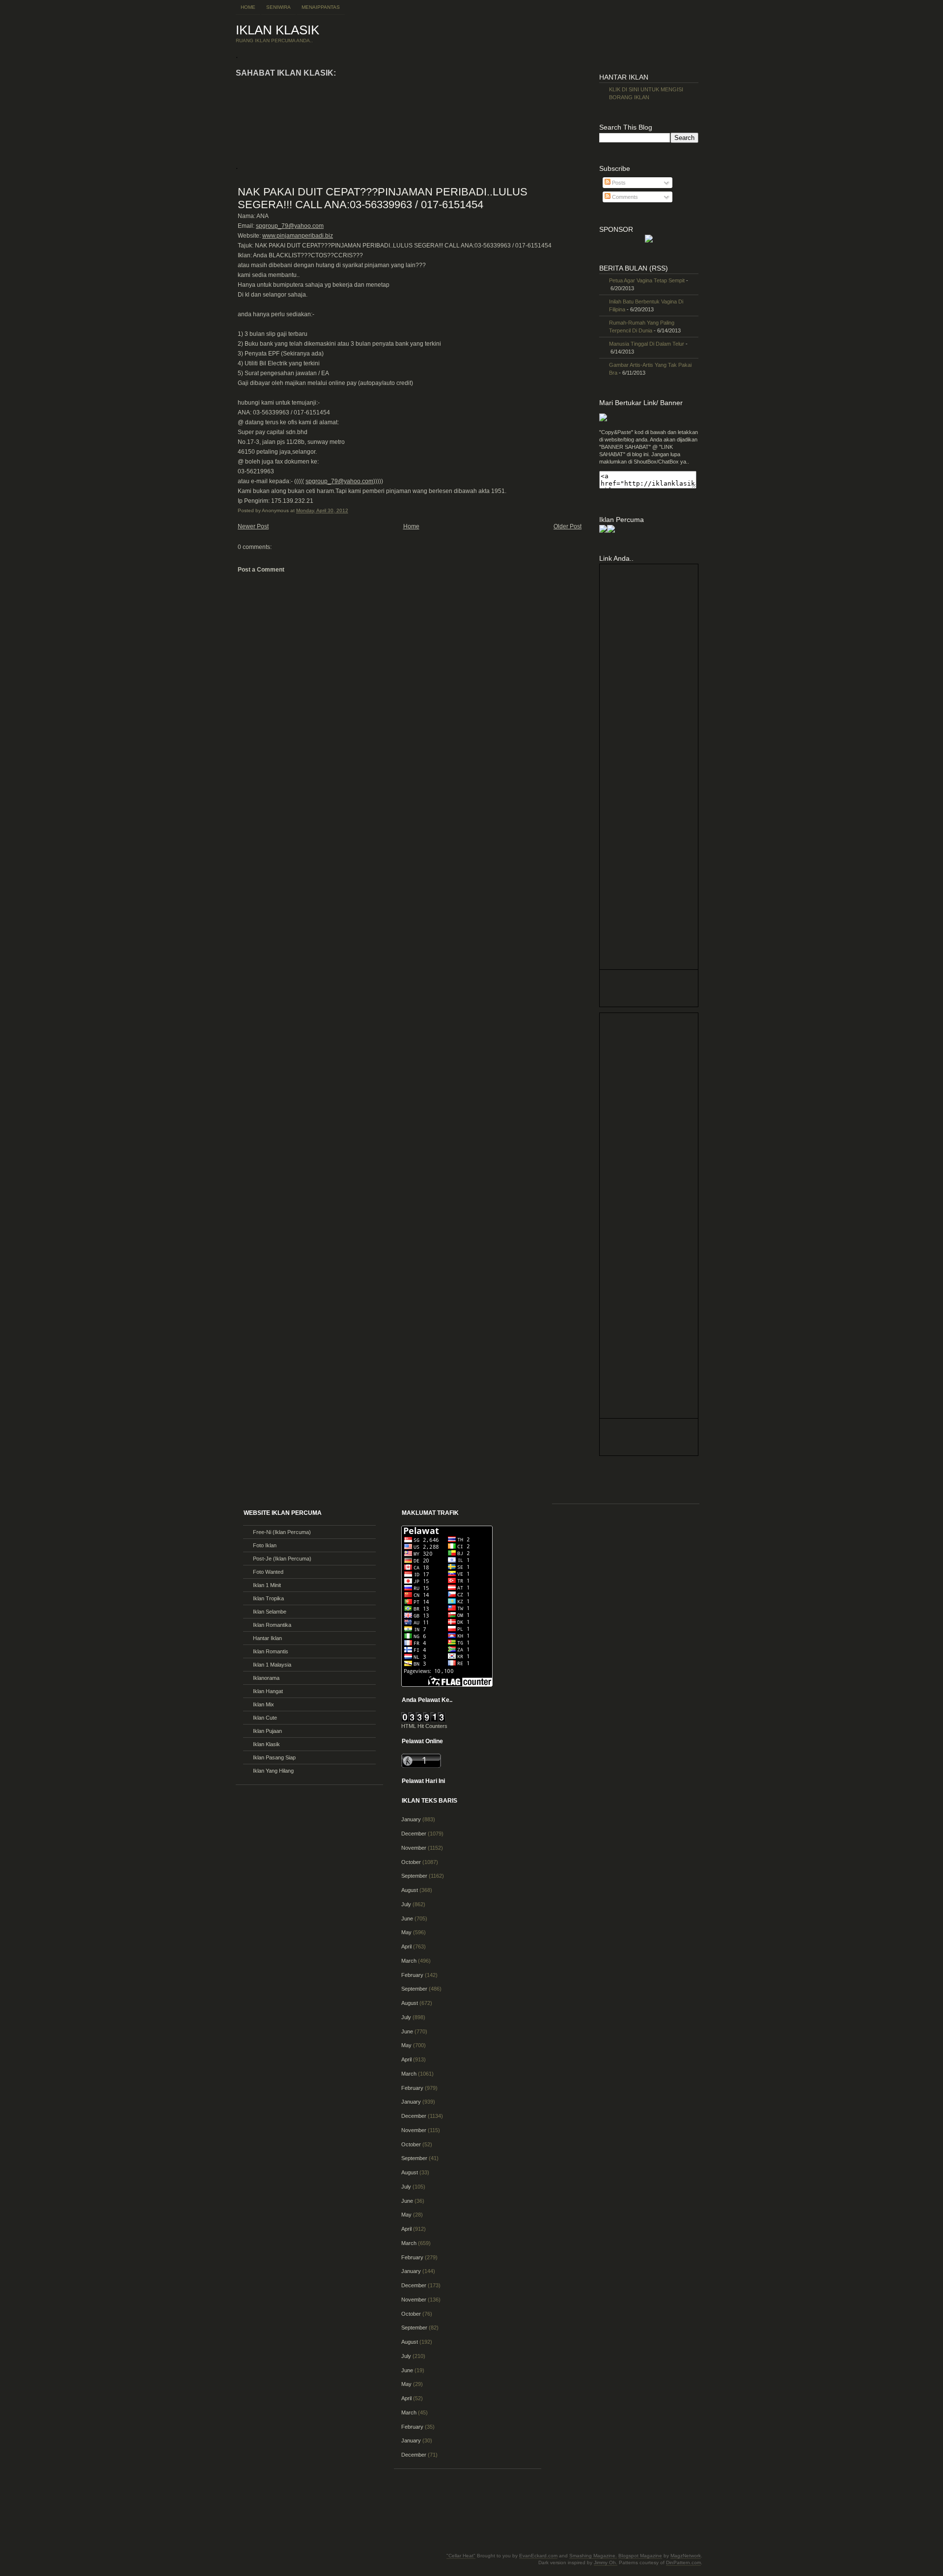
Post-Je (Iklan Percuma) (282, 1559)
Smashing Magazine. (593, 2556)
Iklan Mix (263, 1704)
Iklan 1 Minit (267, 1585)
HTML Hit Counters (424, 1726)
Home (248, 7)
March (409, 1961)
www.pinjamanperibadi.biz (298, 236)
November (414, 1848)
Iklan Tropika (268, 1598)
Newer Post (253, 526)
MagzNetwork (686, 2556)
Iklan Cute (265, 1718)
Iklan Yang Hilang (273, 1771)
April (406, 1946)
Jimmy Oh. (606, 2562)
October (411, 1862)
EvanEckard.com (538, 2556)
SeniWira (278, 7)
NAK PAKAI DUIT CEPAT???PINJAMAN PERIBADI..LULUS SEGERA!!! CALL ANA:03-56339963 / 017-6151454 (383, 198)
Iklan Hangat (268, 1691)
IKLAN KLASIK (277, 30)
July (406, 1904)
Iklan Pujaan (267, 1731)
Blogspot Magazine (640, 2556)
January (411, 1819)
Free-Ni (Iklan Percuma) (282, 1532)
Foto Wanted (268, 1572)
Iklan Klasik (266, 1744)
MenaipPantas (321, 7)
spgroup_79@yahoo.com (290, 226)
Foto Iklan (265, 1545)
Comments (624, 197)
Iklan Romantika (272, 1625)
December (414, 1834)
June (407, 1918)
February (412, 1975)
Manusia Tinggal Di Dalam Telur (647, 344)
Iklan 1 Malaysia (272, 1665)
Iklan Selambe (270, 1612)
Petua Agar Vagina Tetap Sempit (647, 280)
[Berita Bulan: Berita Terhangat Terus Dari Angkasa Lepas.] (649, 241)
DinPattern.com (683, 2562)
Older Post (568, 526)
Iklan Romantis (271, 1651)
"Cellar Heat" (461, 2556)
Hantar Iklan (267, 1638)
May (406, 1932)
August (410, 1890)
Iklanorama (266, 1678)
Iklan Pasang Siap (274, 1757)
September (414, 1876)
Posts (618, 183)
